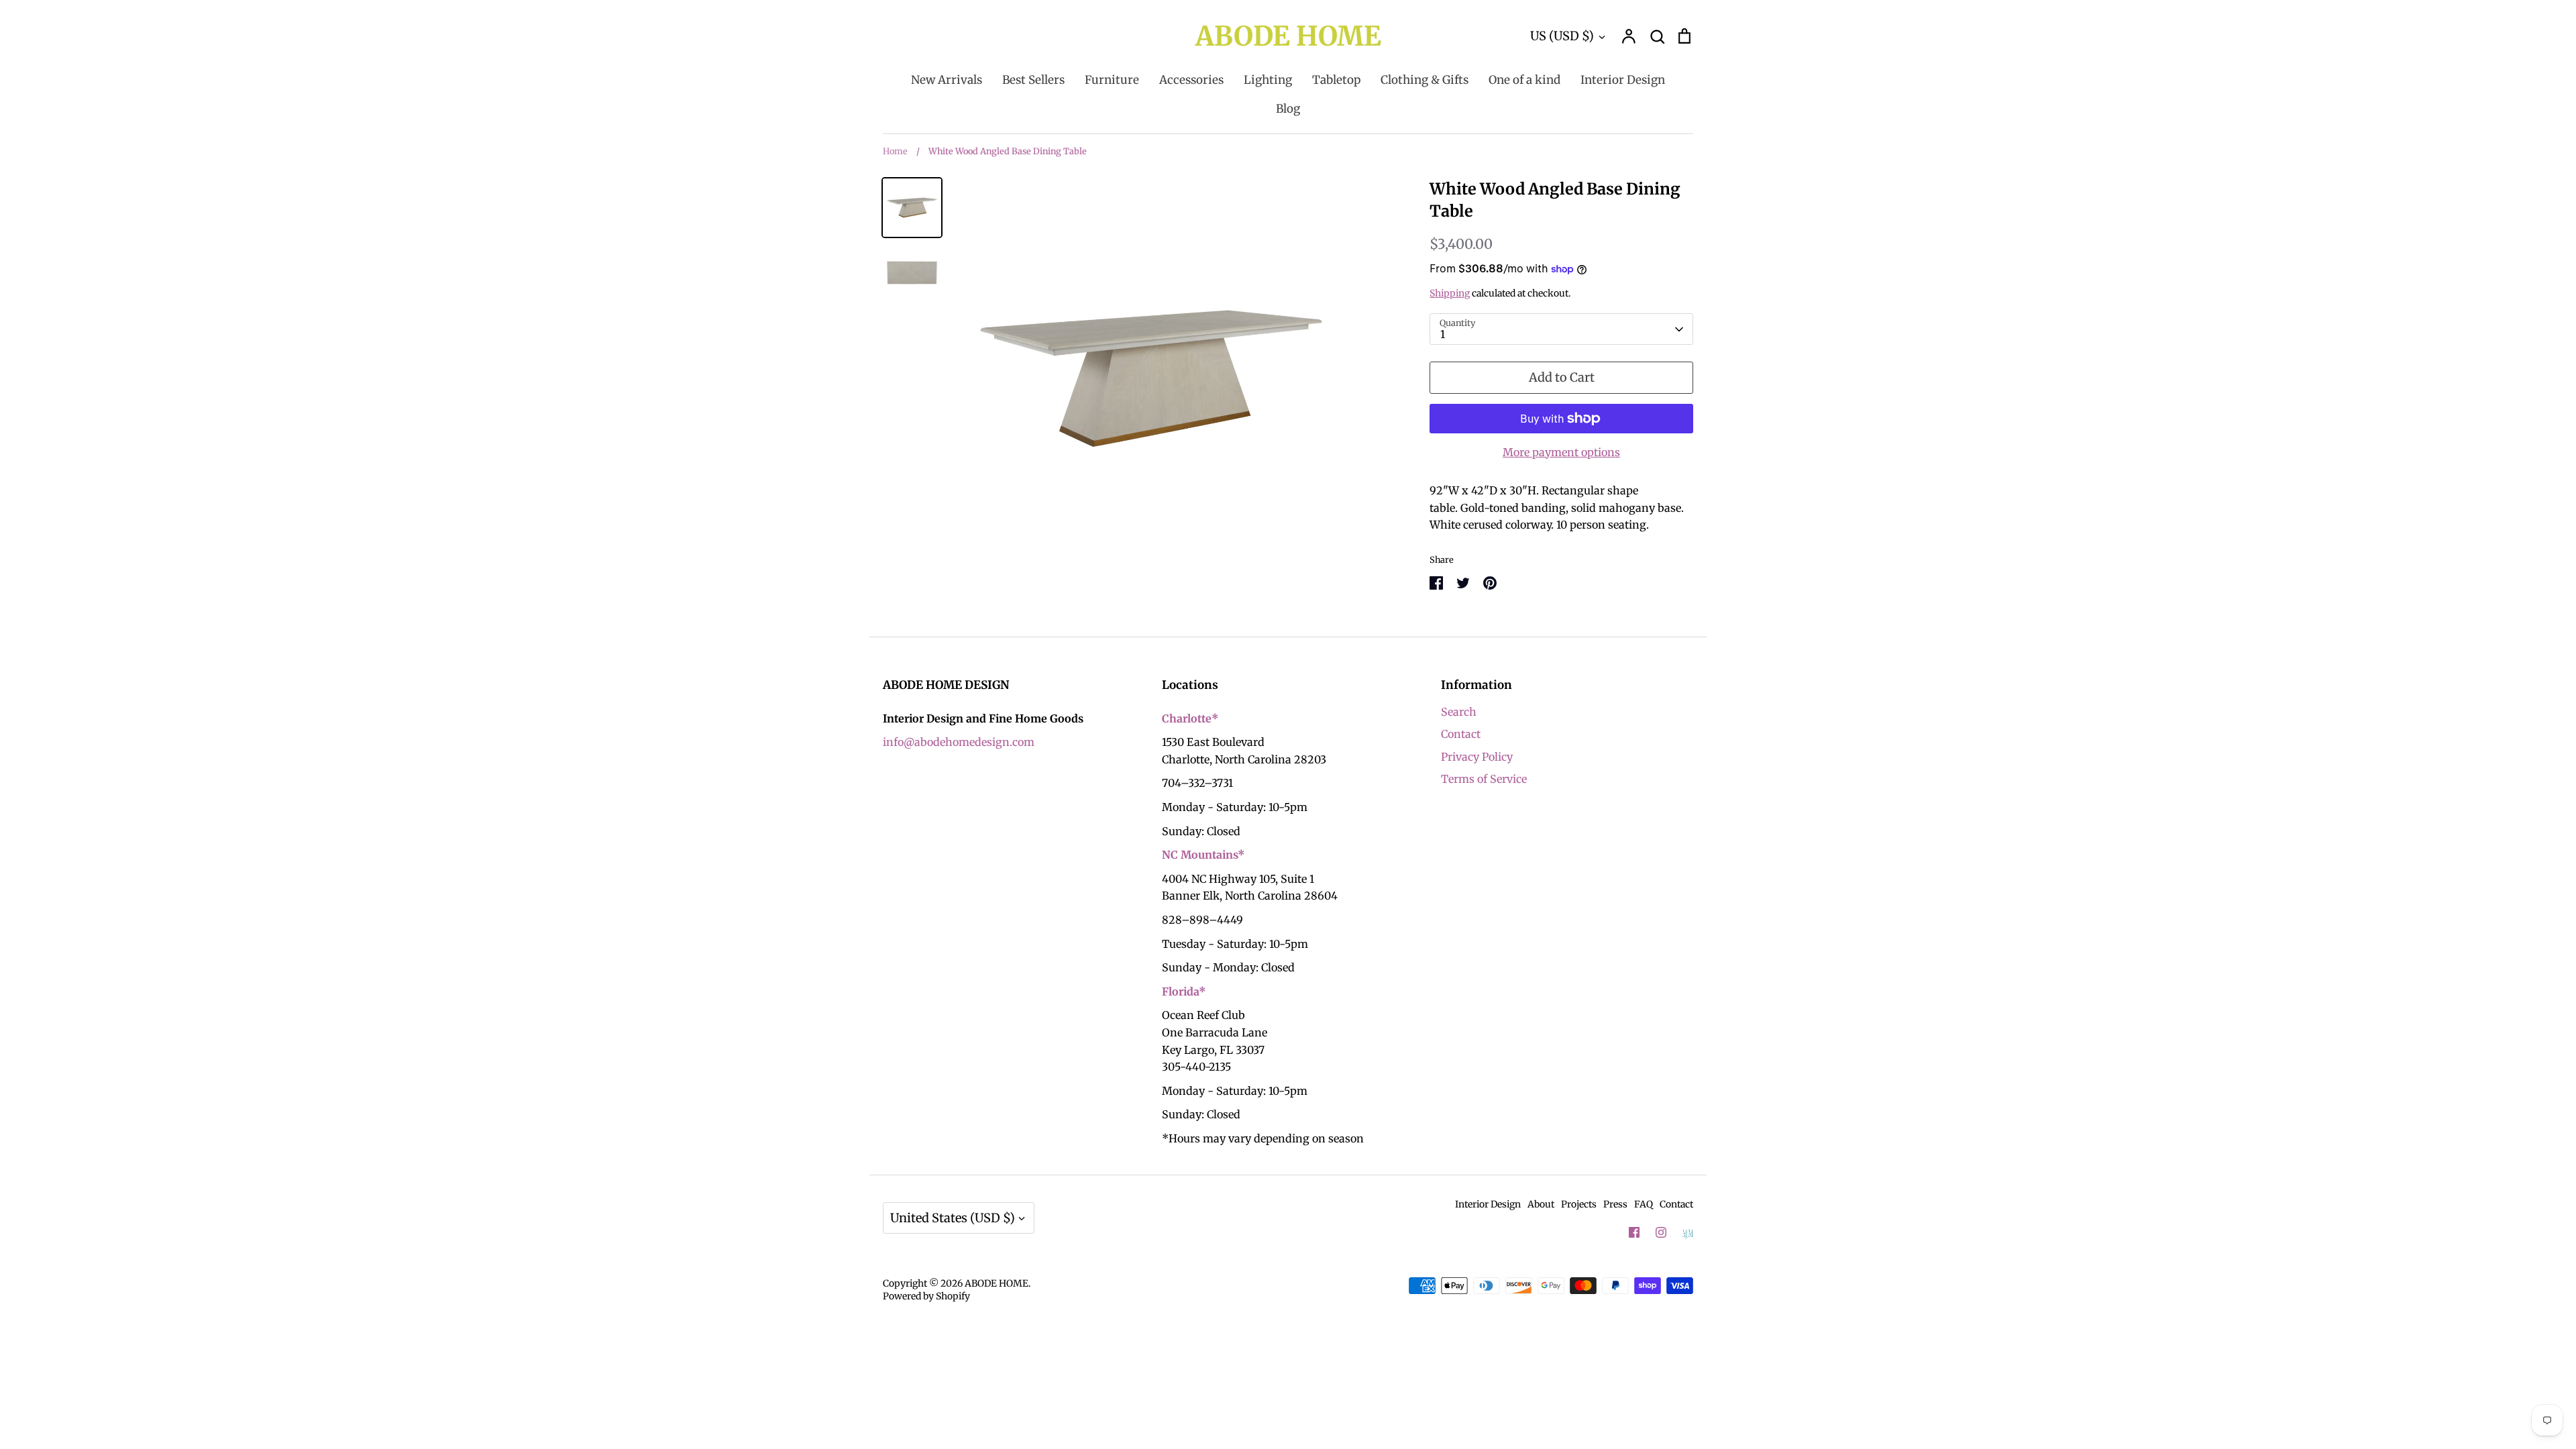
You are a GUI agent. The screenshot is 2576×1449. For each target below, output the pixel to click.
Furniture (1112, 80)
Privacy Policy (1477, 757)
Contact (1461, 734)
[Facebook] (1634, 1232)
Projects (1579, 1204)
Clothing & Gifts (1425, 80)
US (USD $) (1562, 36)
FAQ (1644, 1204)
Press (1615, 1204)
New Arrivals (947, 80)
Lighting (1268, 80)
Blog (1288, 109)
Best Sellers (1033, 80)
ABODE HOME (1288, 36)
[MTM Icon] (1688, 1233)
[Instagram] (1661, 1232)
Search (1459, 712)
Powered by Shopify (926, 1296)
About (1541, 1204)
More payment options (1561, 452)
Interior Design (1623, 80)
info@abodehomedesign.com (959, 742)
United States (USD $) (953, 1218)
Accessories (1191, 80)
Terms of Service (1484, 779)
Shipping (1450, 293)
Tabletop (1336, 80)
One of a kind (1524, 80)
